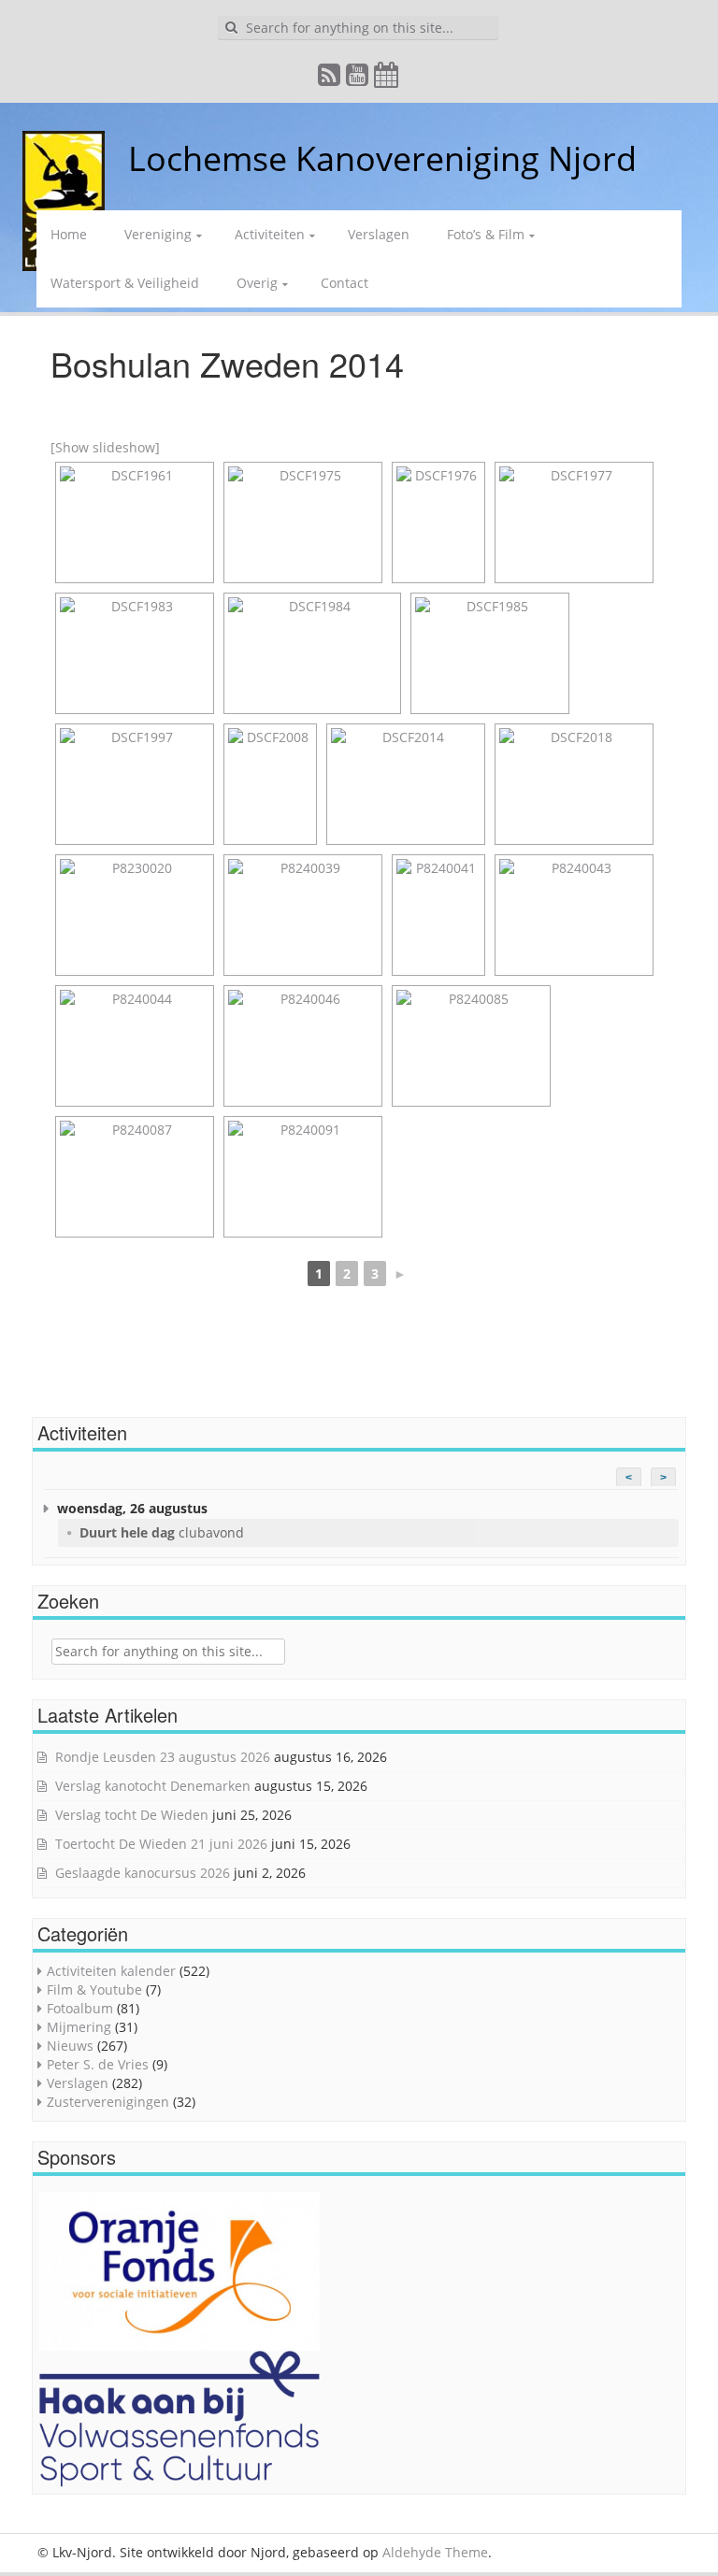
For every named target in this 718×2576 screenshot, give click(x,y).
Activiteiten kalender (111, 1971)
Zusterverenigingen (108, 2102)
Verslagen (379, 234)
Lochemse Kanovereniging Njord (382, 158)
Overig (257, 283)
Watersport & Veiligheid (125, 283)
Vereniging (158, 234)
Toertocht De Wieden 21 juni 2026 (161, 1844)
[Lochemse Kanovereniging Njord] (114, 158)
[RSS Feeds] (330, 79)
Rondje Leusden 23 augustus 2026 (163, 1757)
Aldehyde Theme (435, 2552)
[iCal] (387, 79)
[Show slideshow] (105, 447)
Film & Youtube (94, 1989)
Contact (345, 283)
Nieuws (70, 2046)
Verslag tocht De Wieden (132, 1815)
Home (69, 234)
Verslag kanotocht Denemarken (153, 1786)
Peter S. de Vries (98, 2064)
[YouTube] (358, 79)
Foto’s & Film (486, 234)
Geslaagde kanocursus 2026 (143, 1873)
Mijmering (79, 2027)
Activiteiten (270, 234)
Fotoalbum (80, 2008)
